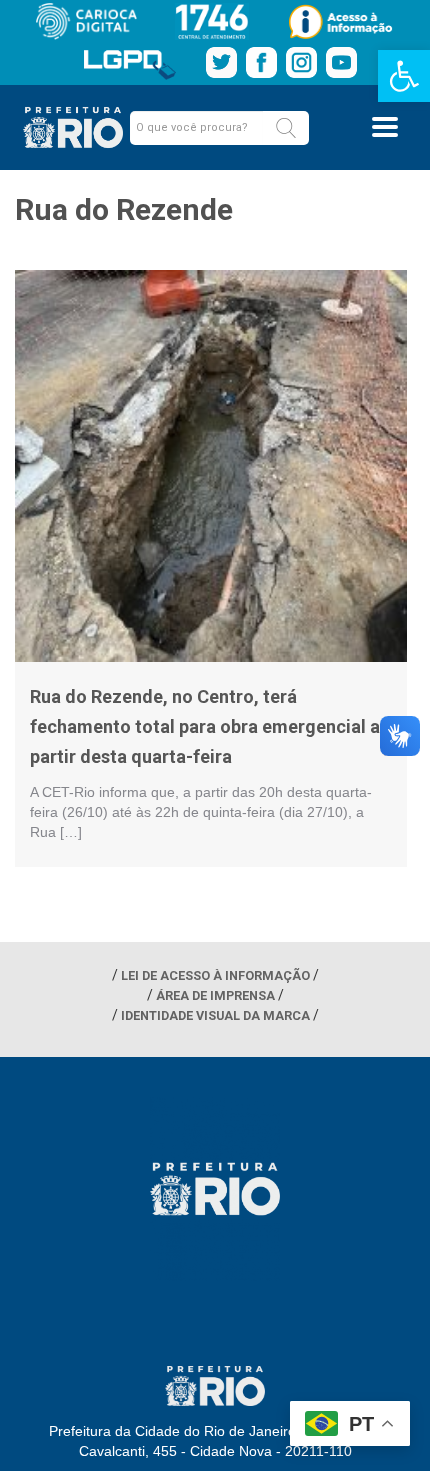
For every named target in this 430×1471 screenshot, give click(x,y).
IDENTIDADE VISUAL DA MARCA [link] (215, 1015)
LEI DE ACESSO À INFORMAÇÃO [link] (215, 975)
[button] (286, 128)
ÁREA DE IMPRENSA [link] (215, 995)
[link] (404, 76)
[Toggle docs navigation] (385, 127)
